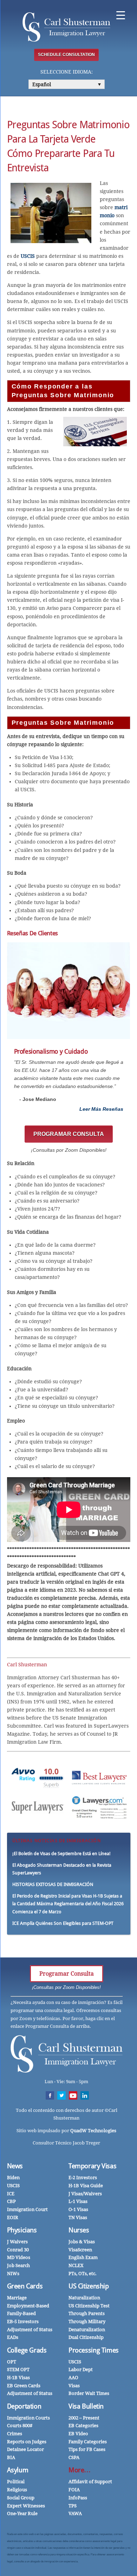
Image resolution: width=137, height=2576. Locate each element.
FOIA (74, 2490)
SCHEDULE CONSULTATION (66, 55)
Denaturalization (87, 2330)
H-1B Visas (18, 2378)
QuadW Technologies (93, 2131)
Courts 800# (20, 2426)
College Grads (27, 2350)
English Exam (83, 2257)
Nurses (79, 2230)
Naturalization (84, 2298)
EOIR (13, 2217)
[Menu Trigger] (121, 15)
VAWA (75, 2513)
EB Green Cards (24, 2386)
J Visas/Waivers (85, 2194)
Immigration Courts (28, 2418)
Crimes (15, 2434)
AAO (73, 2378)
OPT (12, 2362)
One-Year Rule (22, 2513)
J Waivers (17, 2242)
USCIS (28, 256)
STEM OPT (18, 2370)
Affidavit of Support (90, 2482)
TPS (73, 2506)
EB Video (78, 2434)
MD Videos (19, 2257)
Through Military (87, 2322)
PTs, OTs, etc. (83, 2274)
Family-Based (21, 2313)
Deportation (24, 2406)
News (15, 2166)
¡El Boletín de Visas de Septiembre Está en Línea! (61, 1854)
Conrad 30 (18, 2250)
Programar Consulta (67, 1974)
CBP (11, 2201)
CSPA (74, 2457)
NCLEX (76, 2265)
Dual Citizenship (86, 2337)
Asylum (18, 2470)
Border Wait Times (89, 2393)
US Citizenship (89, 2286)
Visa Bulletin (86, 2406)
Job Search (18, 2265)
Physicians (22, 2230)
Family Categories (88, 2442)
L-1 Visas (78, 2201)
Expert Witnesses (26, 2506)
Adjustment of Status (30, 2330)
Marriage (17, 2298)
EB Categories (83, 2426)
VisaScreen (80, 2250)
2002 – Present (84, 2418)
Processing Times (94, 2350)
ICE (11, 2194)
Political (16, 2482)
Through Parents (87, 2313)
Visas (74, 2386)
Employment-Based (28, 2306)
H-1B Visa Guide (86, 2186)
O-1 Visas (78, 2209)
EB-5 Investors (23, 2322)
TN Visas (78, 2217)
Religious (17, 2490)
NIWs (13, 2274)
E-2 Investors (83, 2178)
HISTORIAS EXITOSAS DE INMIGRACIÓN (53, 1884)
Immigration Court (27, 2209)
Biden (13, 2178)
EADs (13, 2337)
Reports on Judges (27, 2442)
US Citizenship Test (89, 2306)
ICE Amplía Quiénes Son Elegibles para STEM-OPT (63, 1923)
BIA (11, 2457)
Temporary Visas (92, 2166)
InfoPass (78, 2498)
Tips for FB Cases (87, 2449)
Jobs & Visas (82, 2242)
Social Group (21, 2498)
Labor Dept (81, 2370)
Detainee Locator (25, 2449)
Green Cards (25, 2286)
